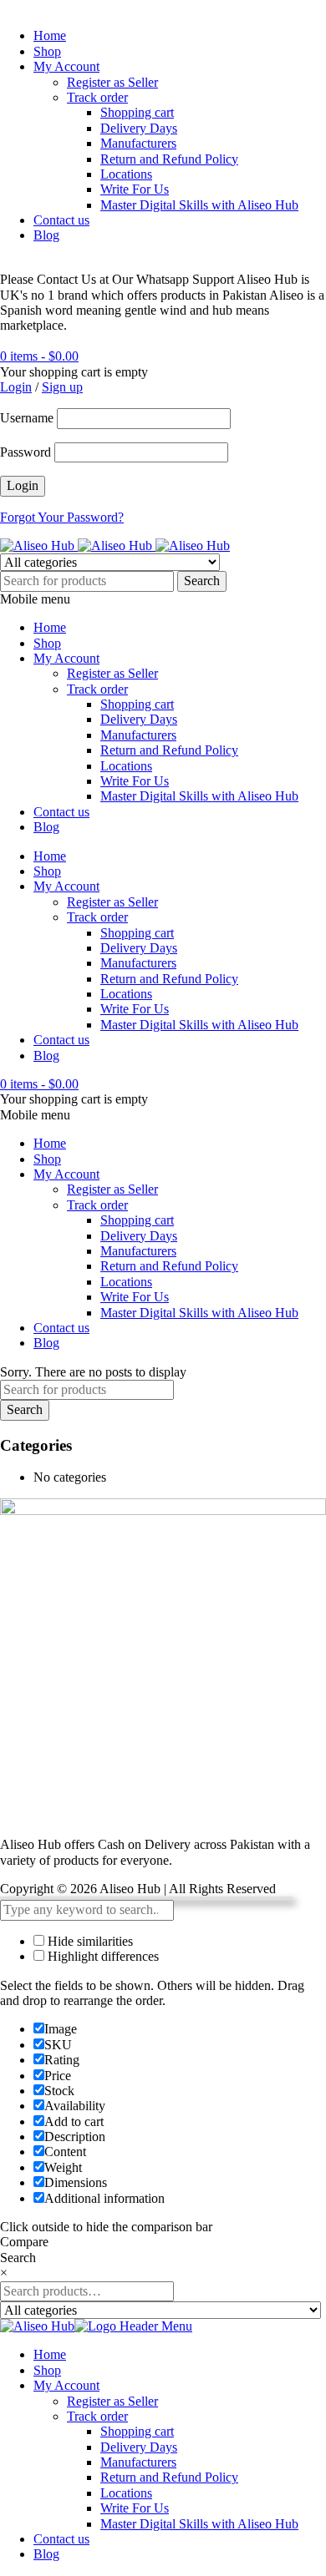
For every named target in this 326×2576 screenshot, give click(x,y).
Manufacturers (138, 143)
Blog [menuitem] (46, 2554)
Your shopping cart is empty (74, 372)
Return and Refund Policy (169, 159)
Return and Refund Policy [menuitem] (169, 2477)
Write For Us (135, 189)
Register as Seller (112, 82)
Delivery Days (139, 128)
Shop (47, 51)
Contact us (61, 220)
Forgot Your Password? (62, 517)
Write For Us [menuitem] (135, 2508)
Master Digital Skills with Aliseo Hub (199, 205)
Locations (126, 174)
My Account (66, 66)
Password (25, 452)
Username (27, 418)
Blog (46, 235)
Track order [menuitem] (97, 2416)
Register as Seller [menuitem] (112, 2401)
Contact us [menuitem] (61, 2539)
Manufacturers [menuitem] (138, 2462)
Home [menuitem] (50, 2354)
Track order (97, 97)
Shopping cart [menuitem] (137, 2431)
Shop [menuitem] (47, 2370)
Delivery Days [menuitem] (139, 2447)
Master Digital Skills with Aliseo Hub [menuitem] (199, 2524)
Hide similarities (89, 1941)
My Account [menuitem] (66, 2385)
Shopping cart (137, 112)
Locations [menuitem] (126, 2493)
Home (50, 35)
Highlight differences (102, 1956)
